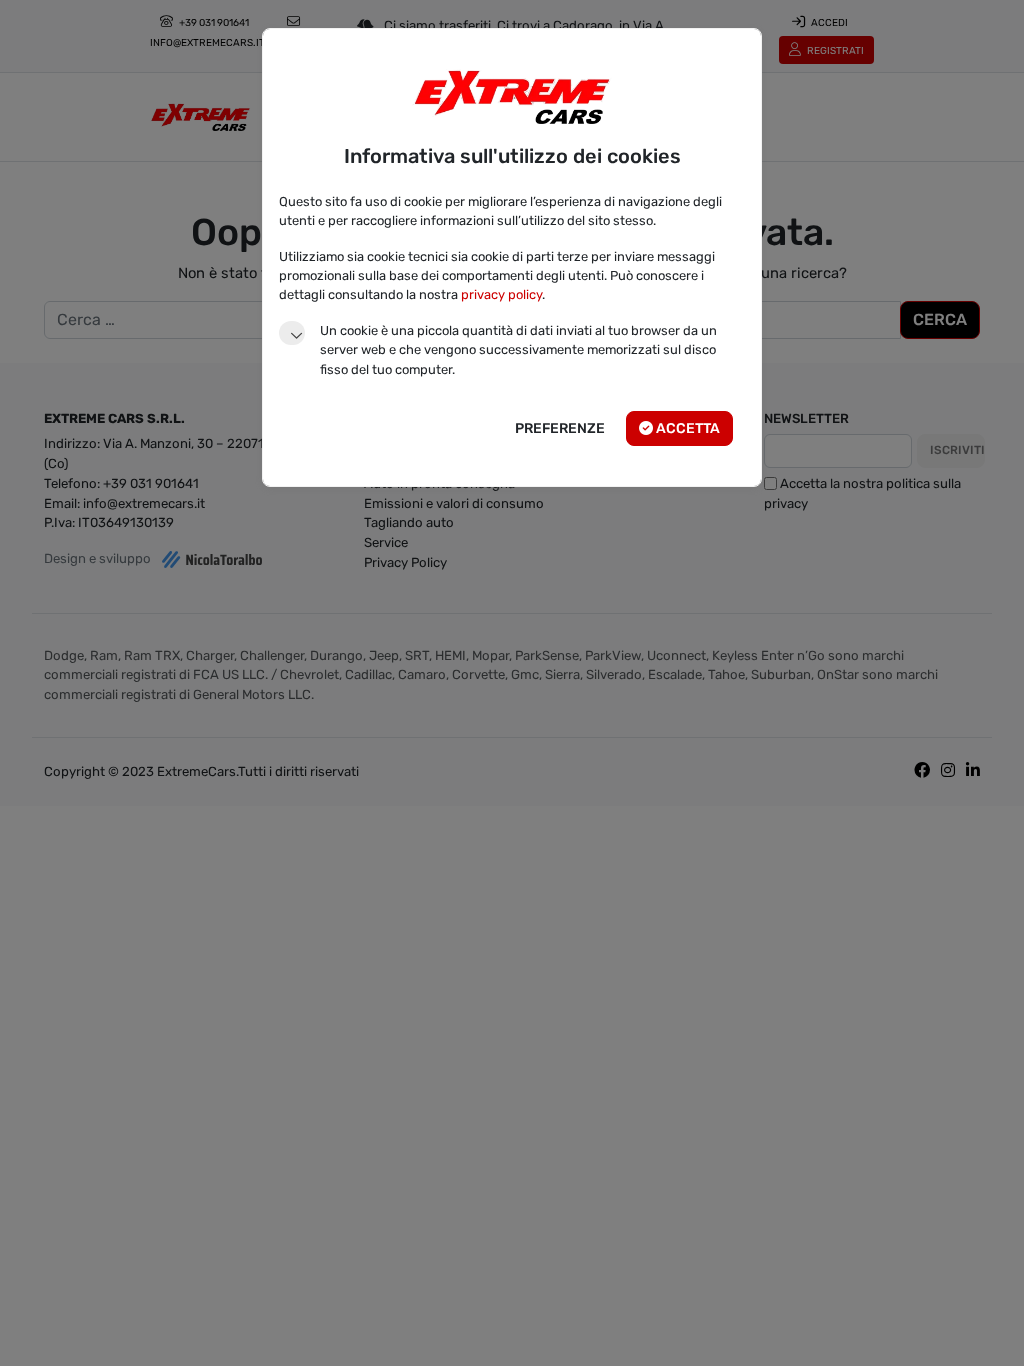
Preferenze (560, 428)
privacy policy (501, 294)
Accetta (686, 428)
